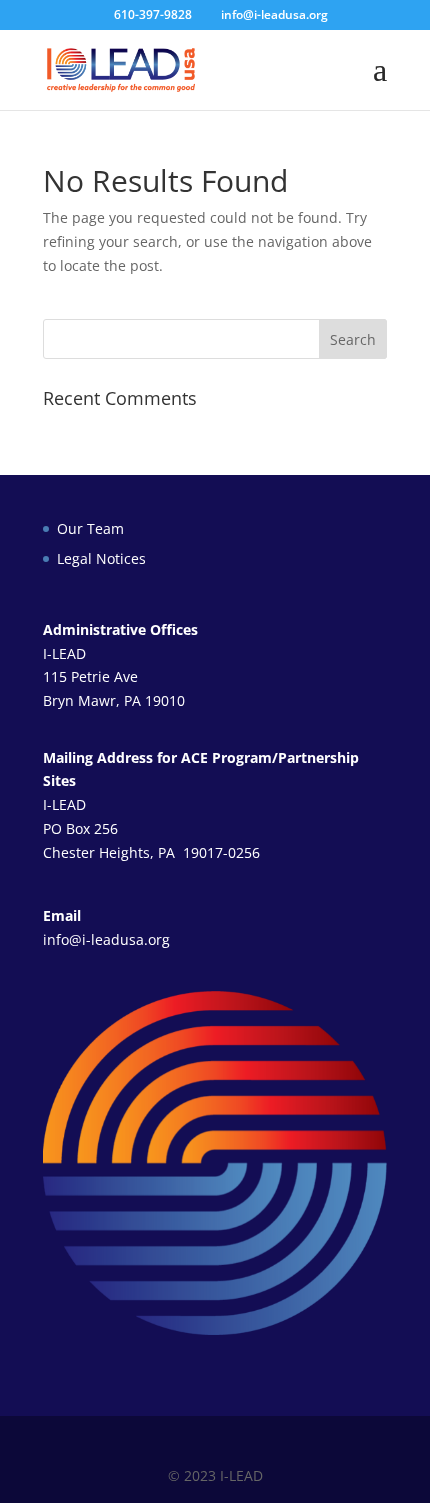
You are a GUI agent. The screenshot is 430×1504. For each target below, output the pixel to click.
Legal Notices (101, 558)
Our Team (90, 528)
